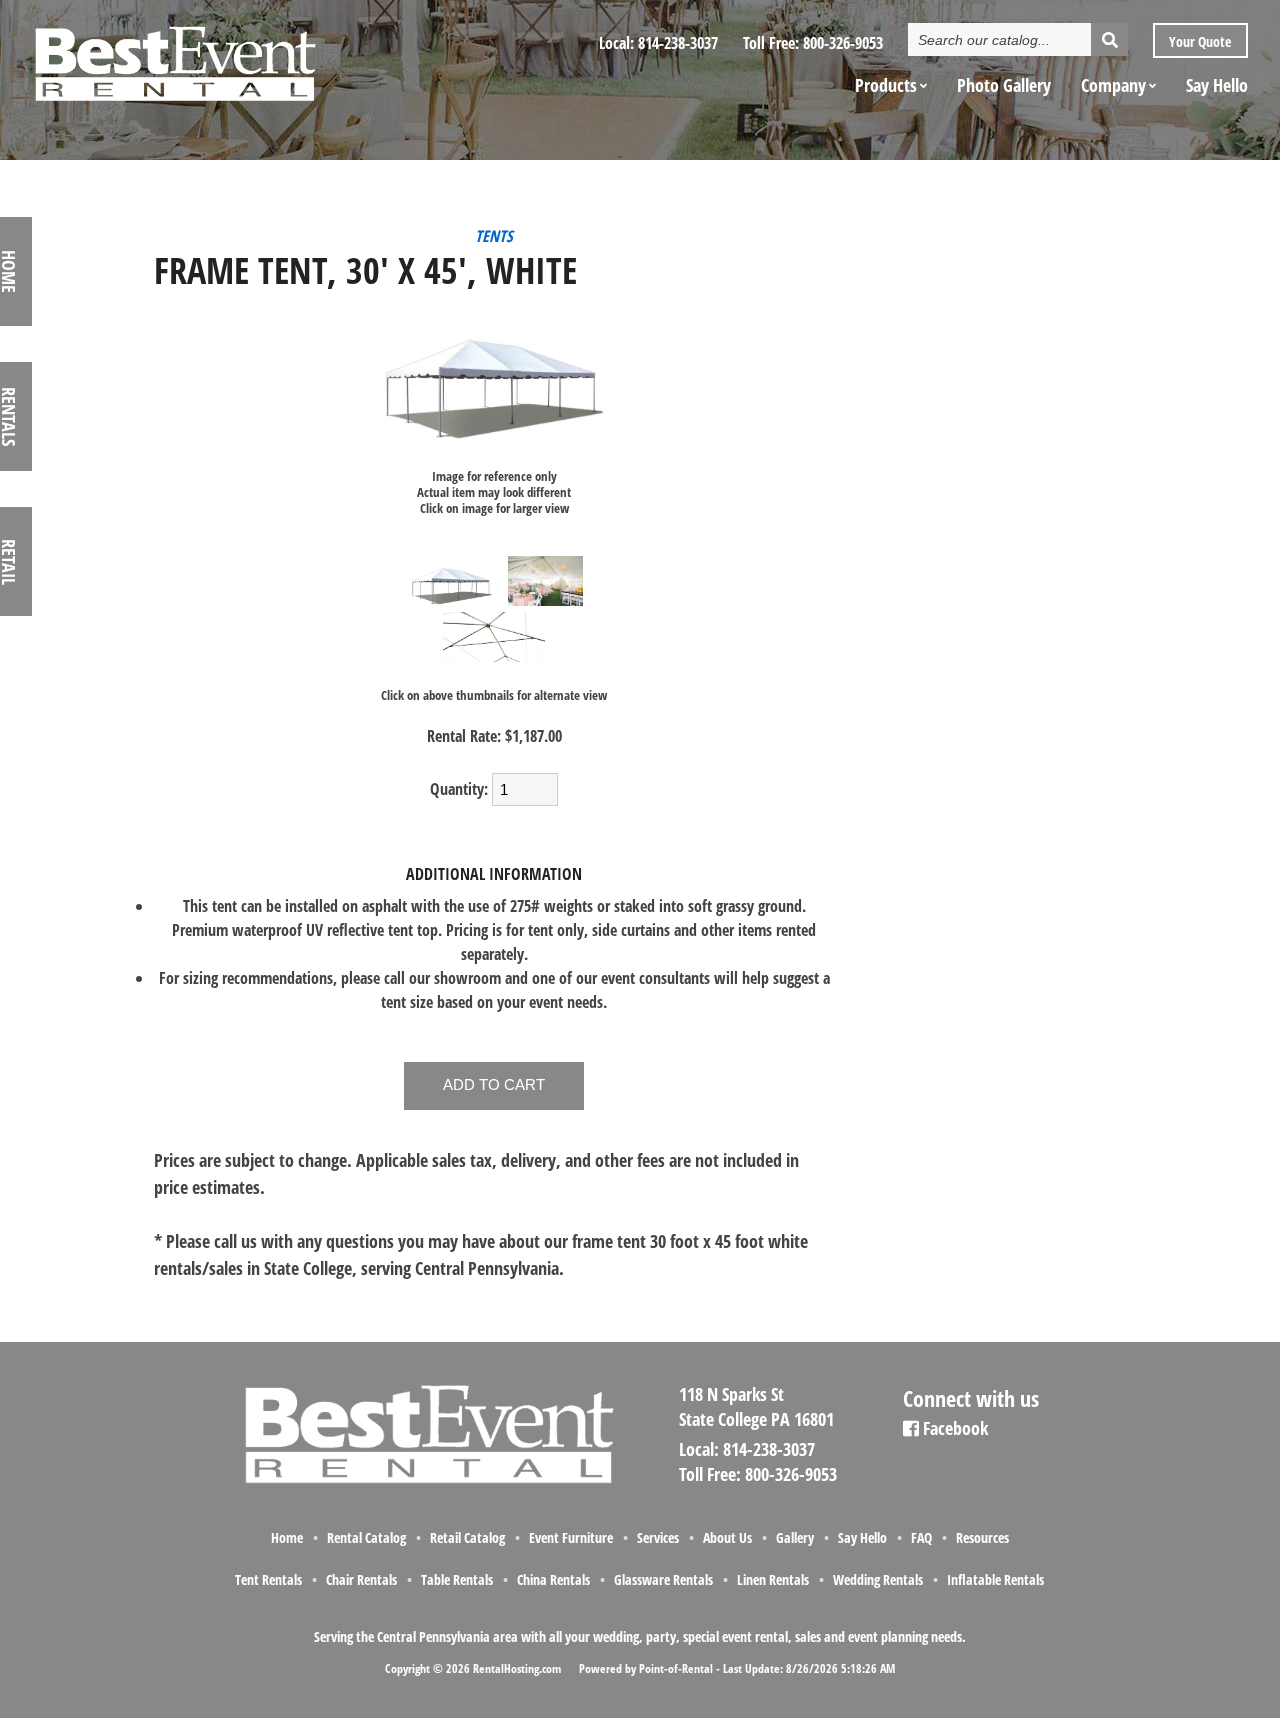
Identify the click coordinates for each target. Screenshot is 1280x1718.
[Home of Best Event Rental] (427, 1480)
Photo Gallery (1004, 85)
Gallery (795, 1537)
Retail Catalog (467, 1537)
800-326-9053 (843, 43)
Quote (1198, 41)
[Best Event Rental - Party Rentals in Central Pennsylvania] (174, 56)
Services (658, 1537)
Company (1113, 85)
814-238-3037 (678, 43)
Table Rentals (457, 1579)
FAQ (921, 1537)
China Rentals (553, 1579)
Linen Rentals (773, 1579)
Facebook (953, 1428)
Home (287, 1537)
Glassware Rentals (663, 1579)
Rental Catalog (366, 1537)
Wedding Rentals (878, 1579)
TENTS (494, 236)
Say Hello (1217, 85)
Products (886, 85)
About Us (727, 1537)
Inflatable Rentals (995, 1579)
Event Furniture (571, 1537)
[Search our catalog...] (1109, 39)
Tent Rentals (268, 1579)
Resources (982, 1537)
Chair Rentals (361, 1579)
